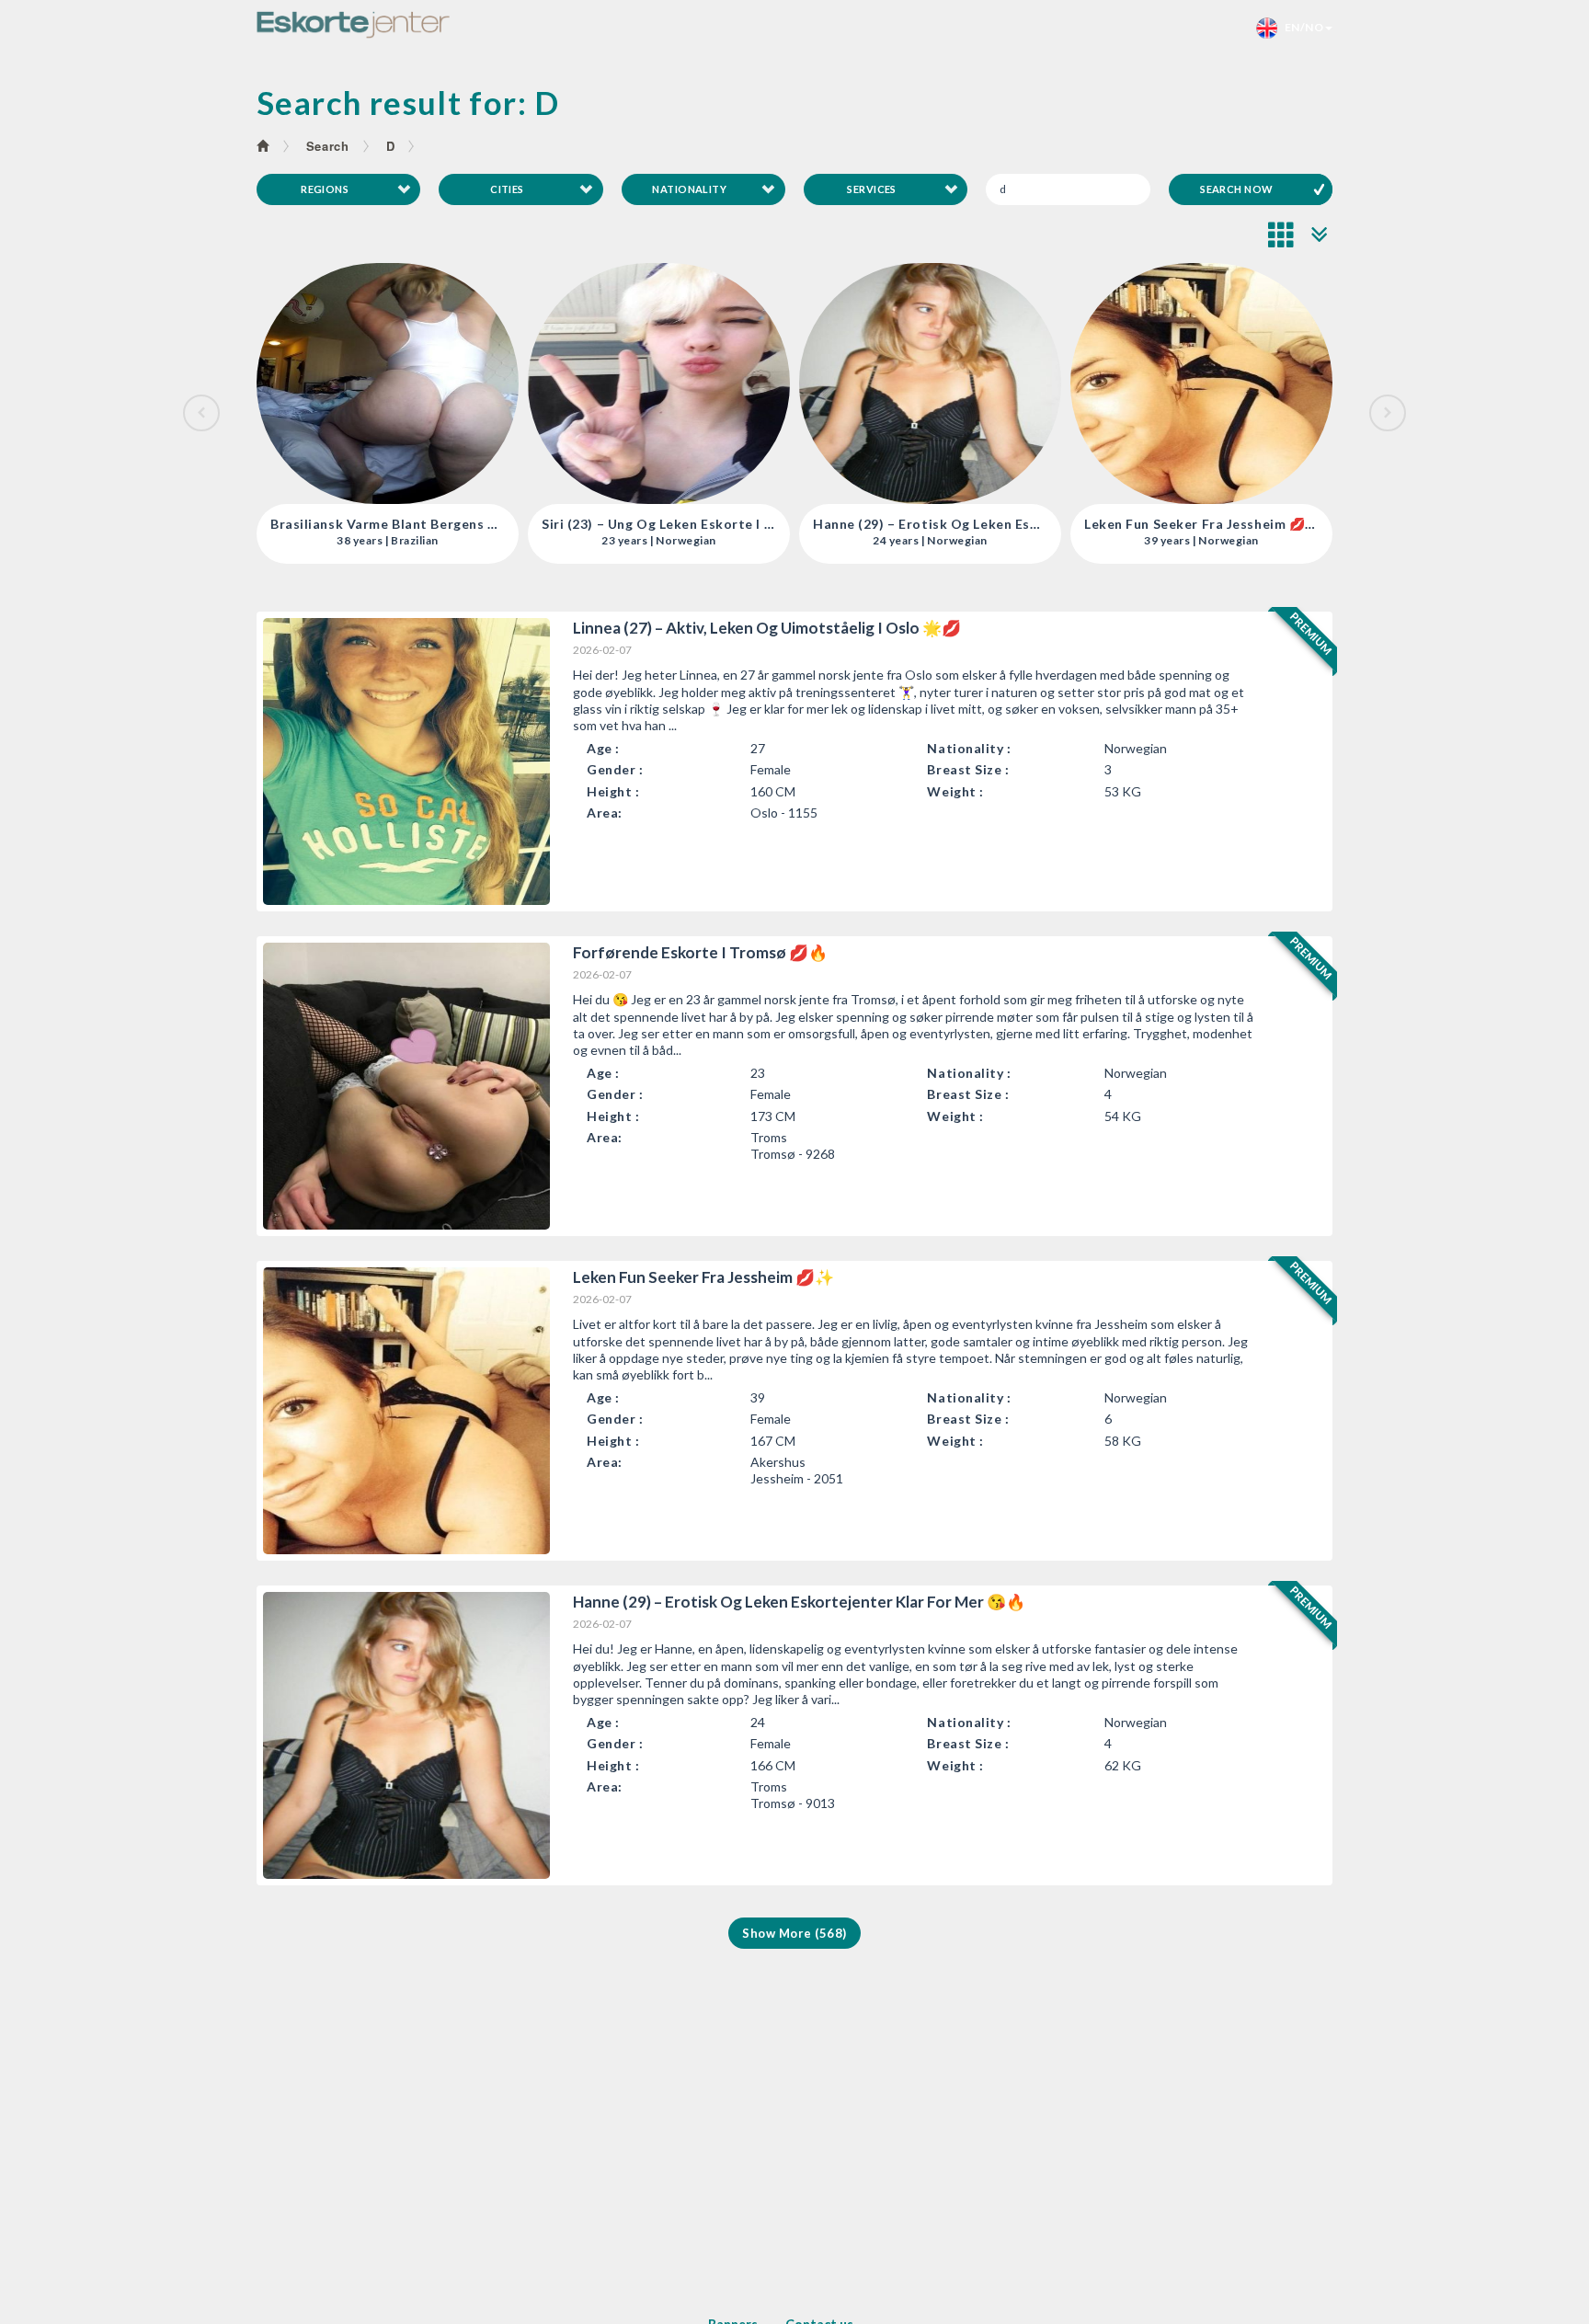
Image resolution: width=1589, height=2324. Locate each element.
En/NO (1300, 27)
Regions (325, 189)
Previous (201, 413)
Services (872, 189)
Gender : (615, 769)
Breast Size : (968, 769)
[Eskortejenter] (353, 25)
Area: (605, 813)
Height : (613, 791)
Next (1388, 413)
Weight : (955, 791)
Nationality (689, 189)
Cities (507, 189)
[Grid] (1282, 235)
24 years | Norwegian (659, 541)
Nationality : (969, 748)
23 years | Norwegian (388, 541)
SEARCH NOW (1236, 189)
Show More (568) (794, 1933)
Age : (603, 748)
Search (328, 146)
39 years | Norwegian (930, 541)
